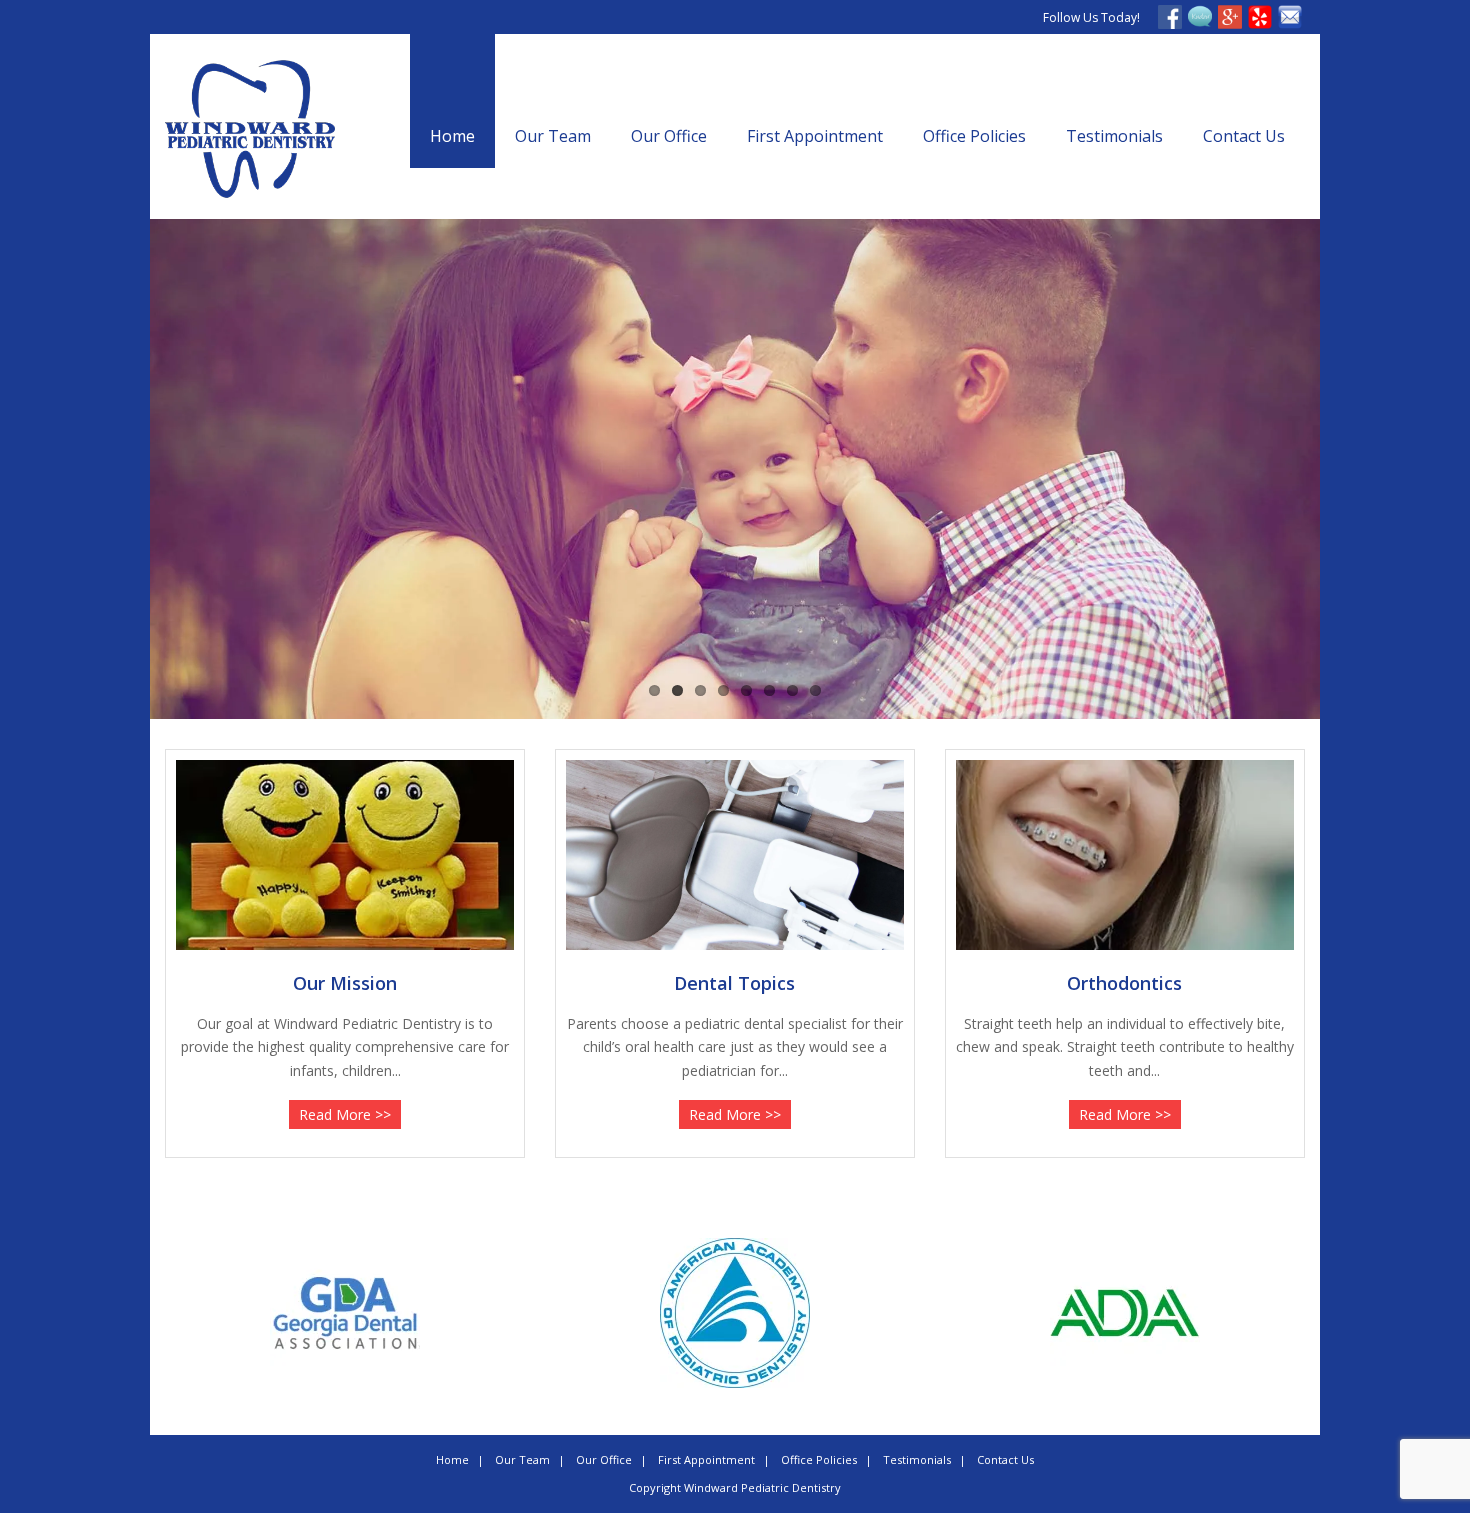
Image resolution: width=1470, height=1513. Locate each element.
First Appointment (815, 136)
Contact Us (1244, 136)
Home (452, 136)
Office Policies (974, 136)
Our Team (553, 136)
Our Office (669, 136)
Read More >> (345, 1114)
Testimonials (1114, 136)
